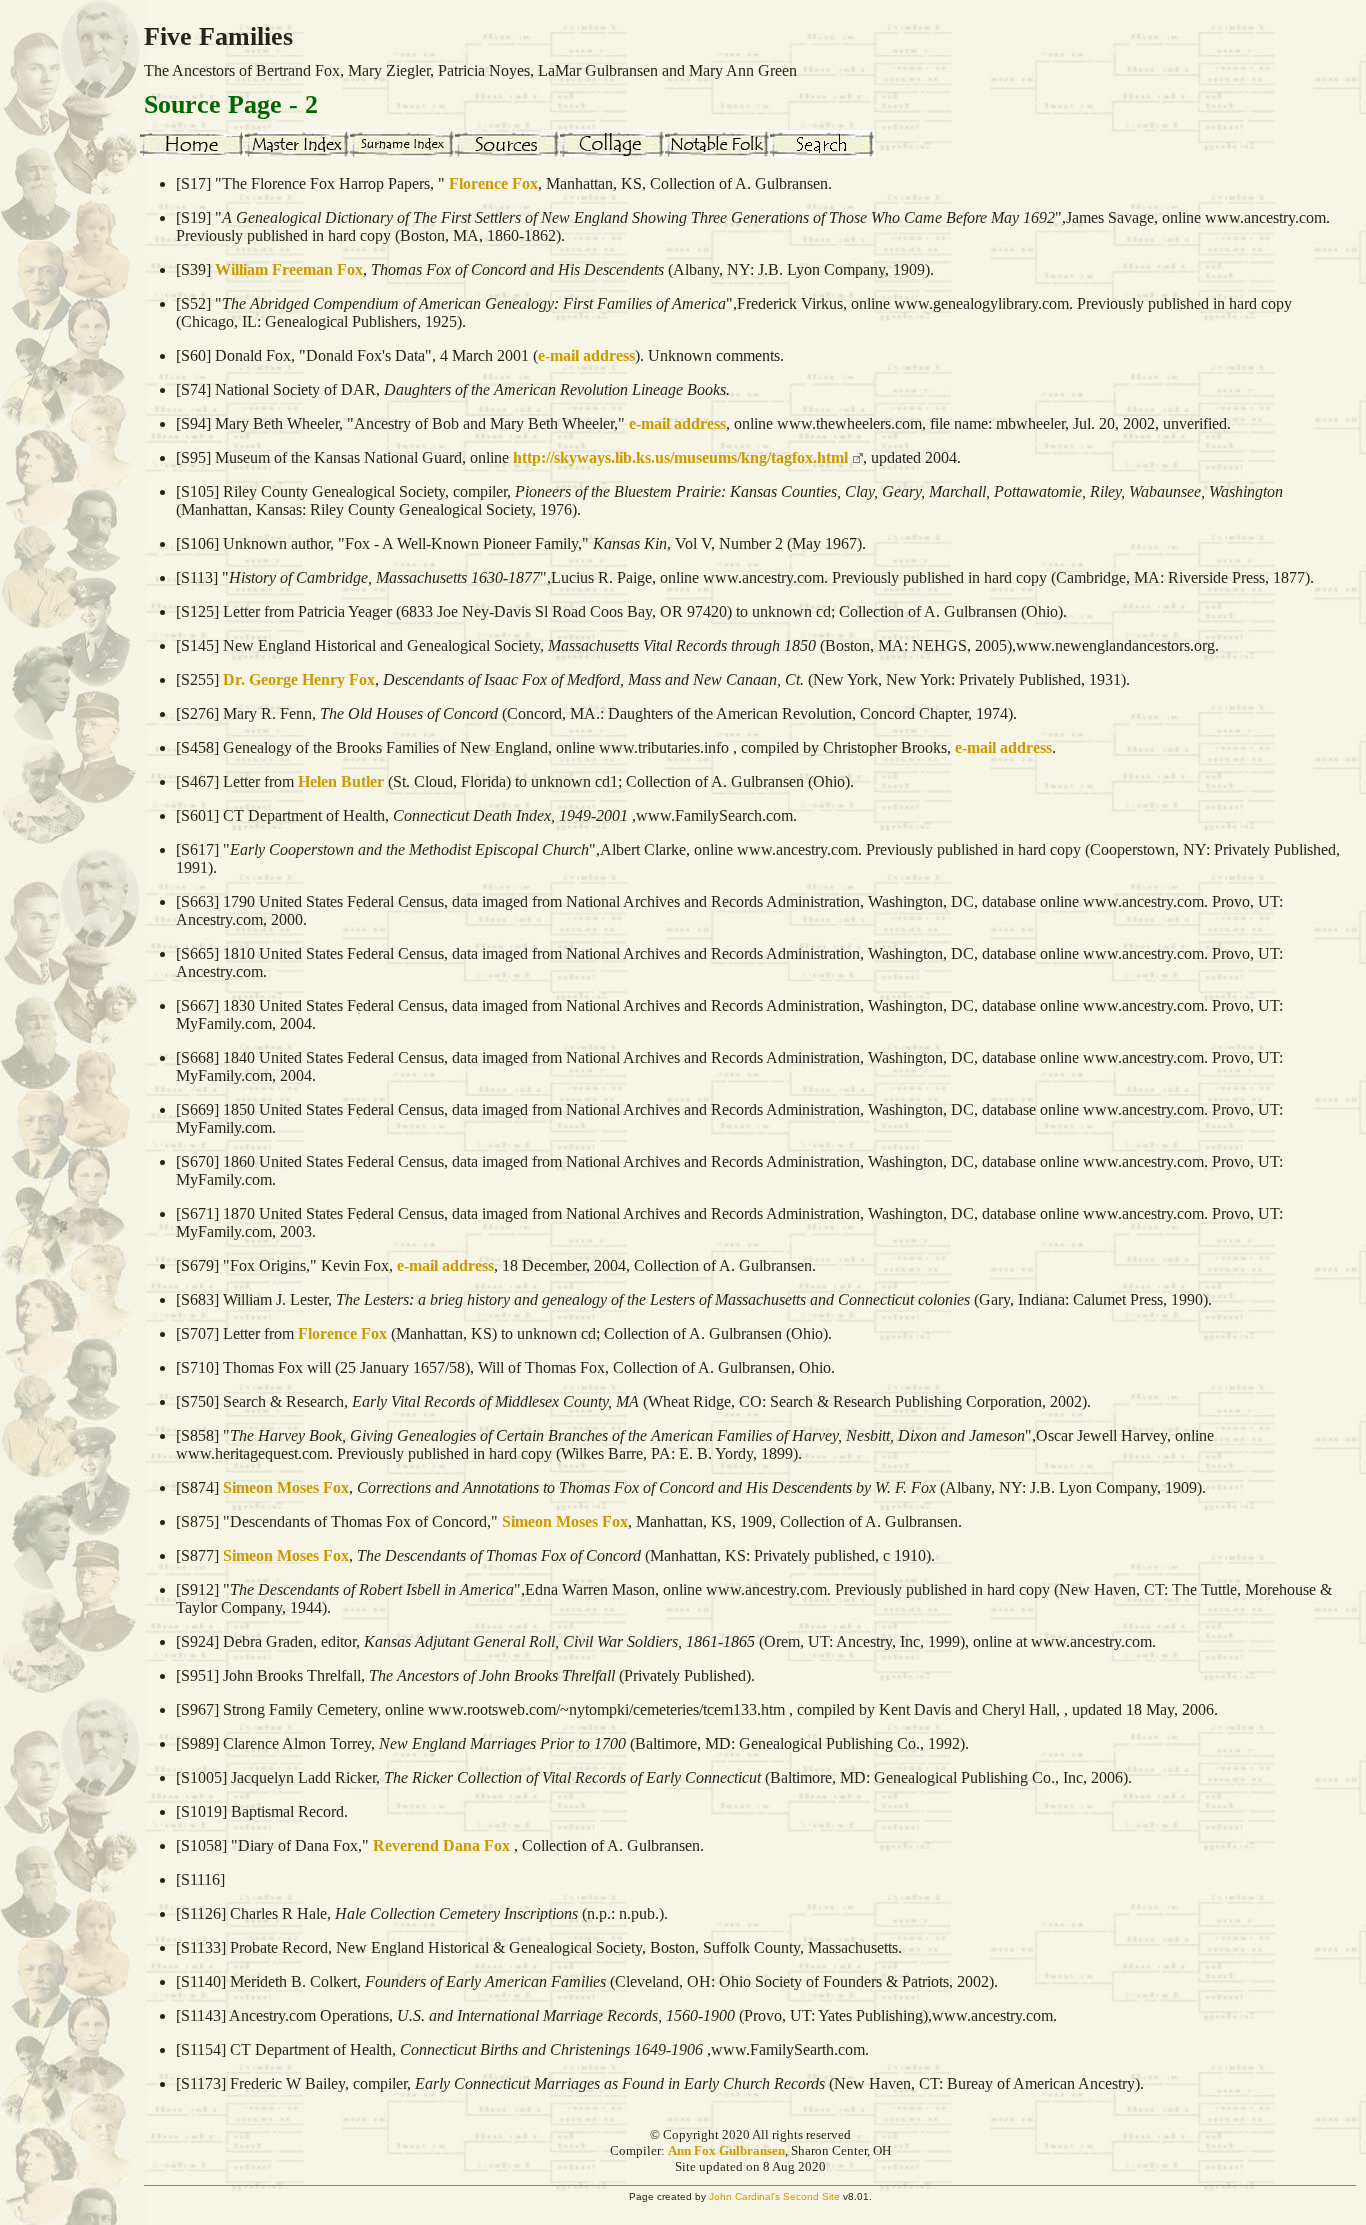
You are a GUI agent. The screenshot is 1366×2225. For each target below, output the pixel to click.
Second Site (811, 2196)
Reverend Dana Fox (441, 1845)
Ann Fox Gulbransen (726, 2150)
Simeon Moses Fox (286, 1487)
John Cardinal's (744, 2196)
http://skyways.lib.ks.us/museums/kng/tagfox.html (680, 457)
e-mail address (586, 355)
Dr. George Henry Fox (299, 679)
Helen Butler (341, 781)
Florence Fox (493, 183)
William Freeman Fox (289, 269)
